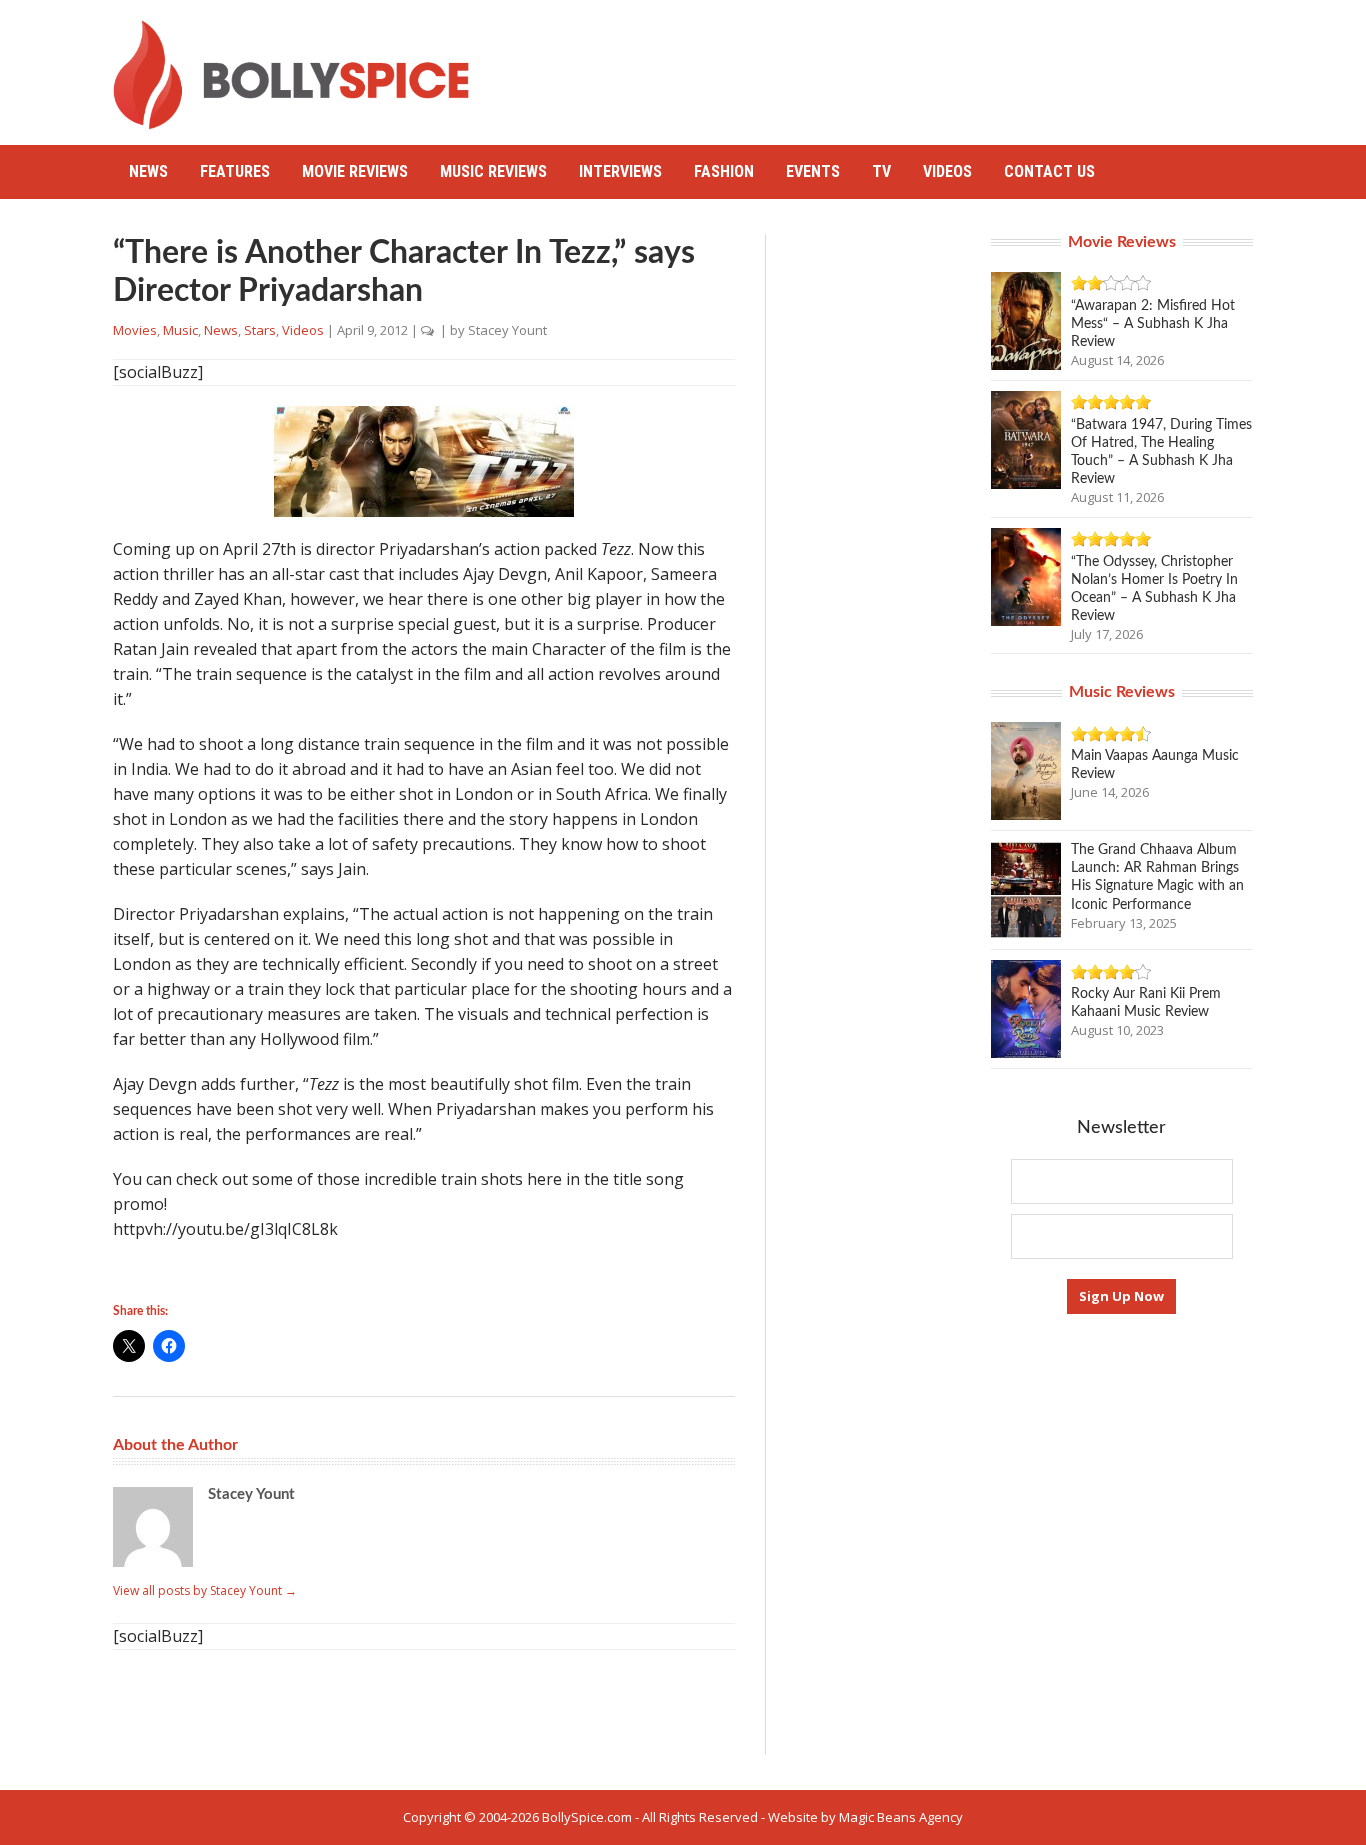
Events (813, 171)
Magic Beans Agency (901, 1817)
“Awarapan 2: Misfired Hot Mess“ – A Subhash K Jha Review (1153, 324)
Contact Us (1049, 171)
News (148, 171)
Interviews (620, 171)
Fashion (724, 171)
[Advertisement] (889, 65)
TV (881, 171)
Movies (135, 330)
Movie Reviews (355, 171)
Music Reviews (493, 171)
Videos (947, 171)
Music (180, 330)
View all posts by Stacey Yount (205, 1590)
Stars (260, 330)
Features (235, 171)
